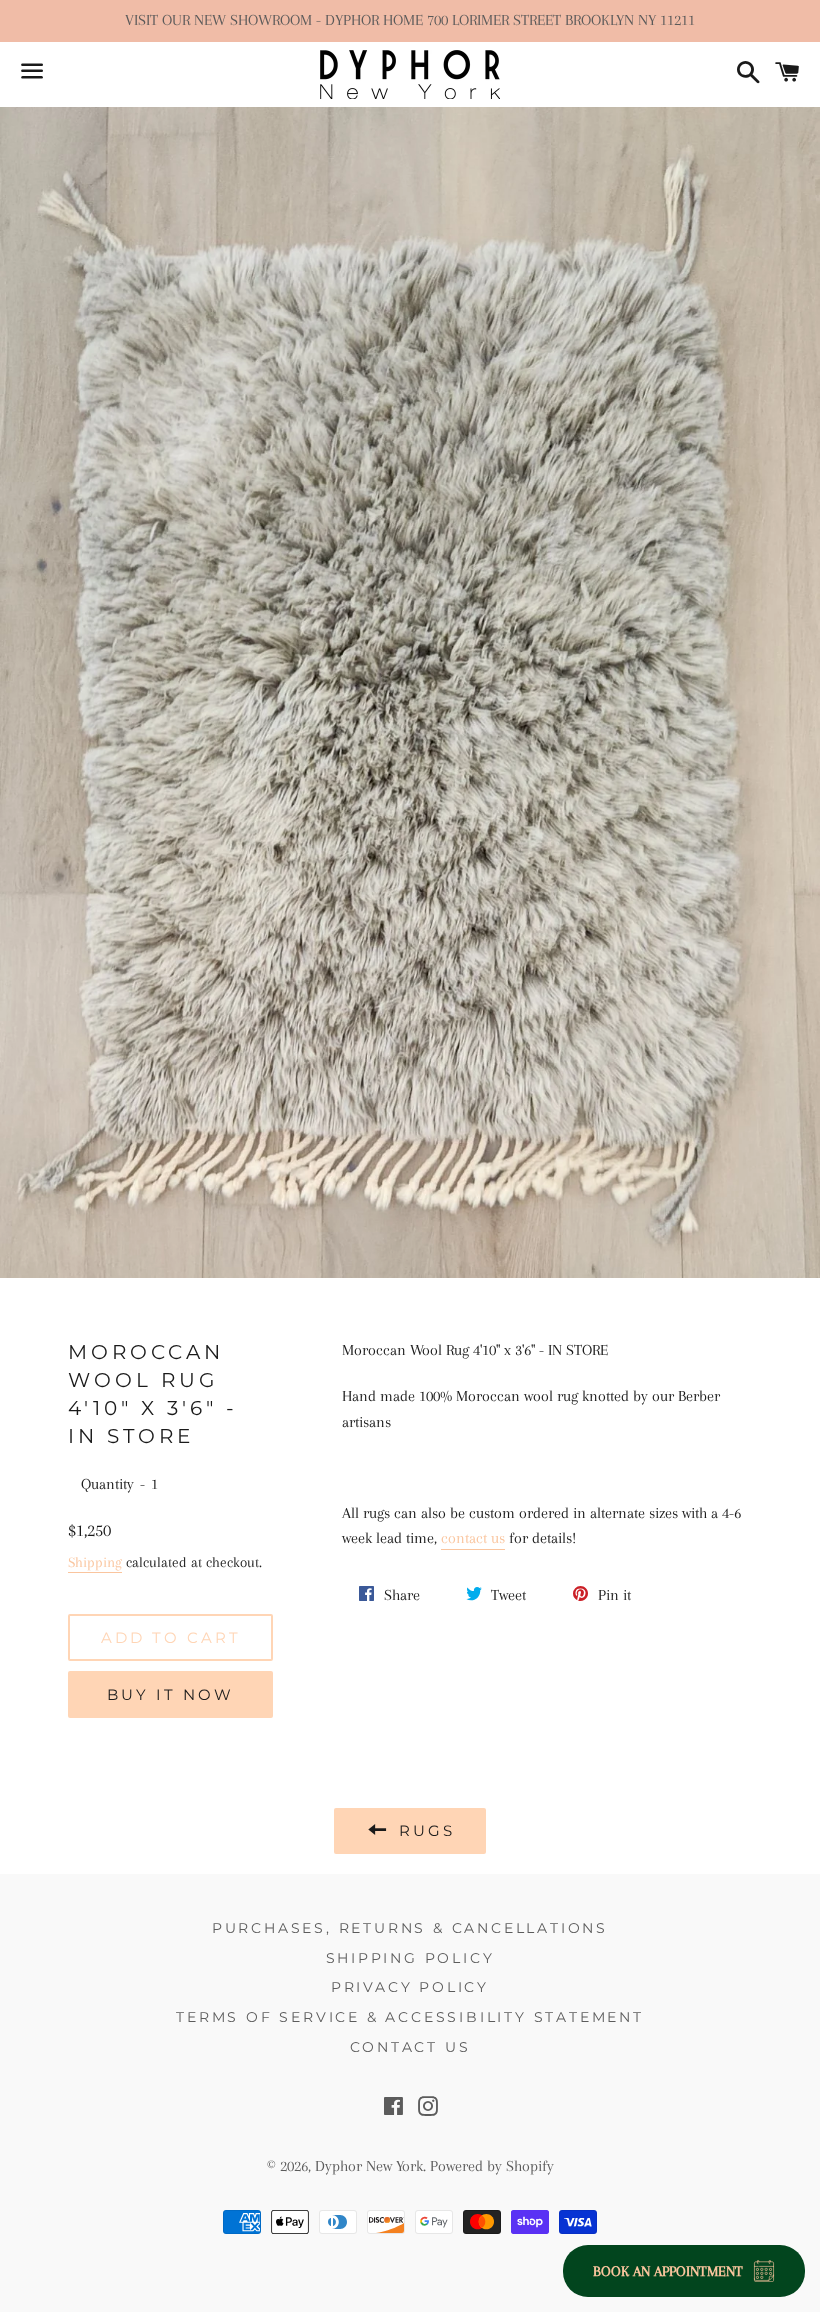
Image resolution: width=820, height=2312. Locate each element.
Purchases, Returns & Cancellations (410, 1928)
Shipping (95, 1562)
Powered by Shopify (492, 2166)
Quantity (107, 1484)
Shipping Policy (410, 1958)
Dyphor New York (369, 2166)
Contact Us (410, 2047)
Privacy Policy (410, 1987)
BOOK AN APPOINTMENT (668, 2271)
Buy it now (170, 1694)
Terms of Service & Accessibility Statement (410, 2017)
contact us (473, 1538)
